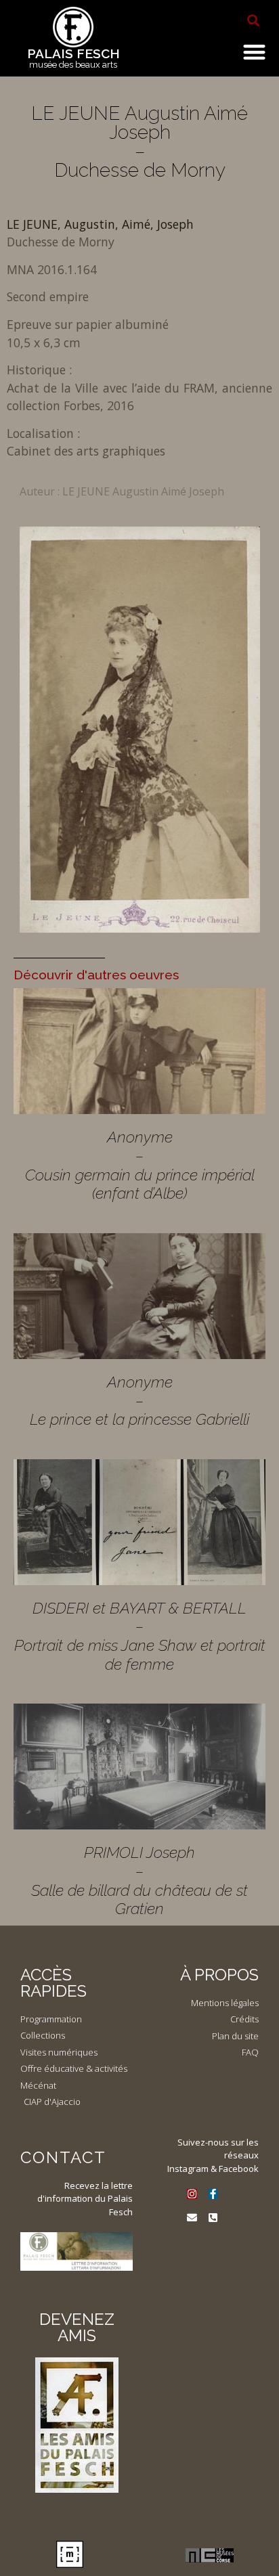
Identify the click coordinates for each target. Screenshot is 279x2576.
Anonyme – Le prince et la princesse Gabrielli (139, 1400)
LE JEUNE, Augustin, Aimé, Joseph (100, 224)
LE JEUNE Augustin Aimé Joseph (143, 491)
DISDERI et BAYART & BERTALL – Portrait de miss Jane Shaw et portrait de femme (140, 1636)
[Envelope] (192, 2218)
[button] (253, 20)
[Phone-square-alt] (213, 2218)
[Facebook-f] (213, 2194)
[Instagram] (192, 2194)
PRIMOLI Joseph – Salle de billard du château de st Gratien (139, 1880)
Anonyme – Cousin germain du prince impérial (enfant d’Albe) (140, 1165)
